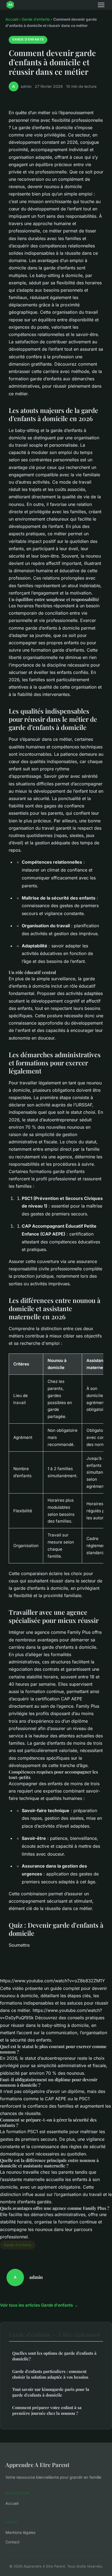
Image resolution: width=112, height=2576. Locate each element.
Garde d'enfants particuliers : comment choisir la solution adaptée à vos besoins (50, 2374)
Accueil (12, 19)
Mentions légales (20, 2532)
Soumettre (19, 1945)
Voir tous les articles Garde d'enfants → (39, 2305)
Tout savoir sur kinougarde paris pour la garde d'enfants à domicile (51, 2392)
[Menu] (101, 5)
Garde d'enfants (36, 19)
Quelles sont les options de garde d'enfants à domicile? (54, 2356)
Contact (13, 2542)
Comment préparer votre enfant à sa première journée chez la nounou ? (47, 2410)
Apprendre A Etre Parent (37, 2465)
